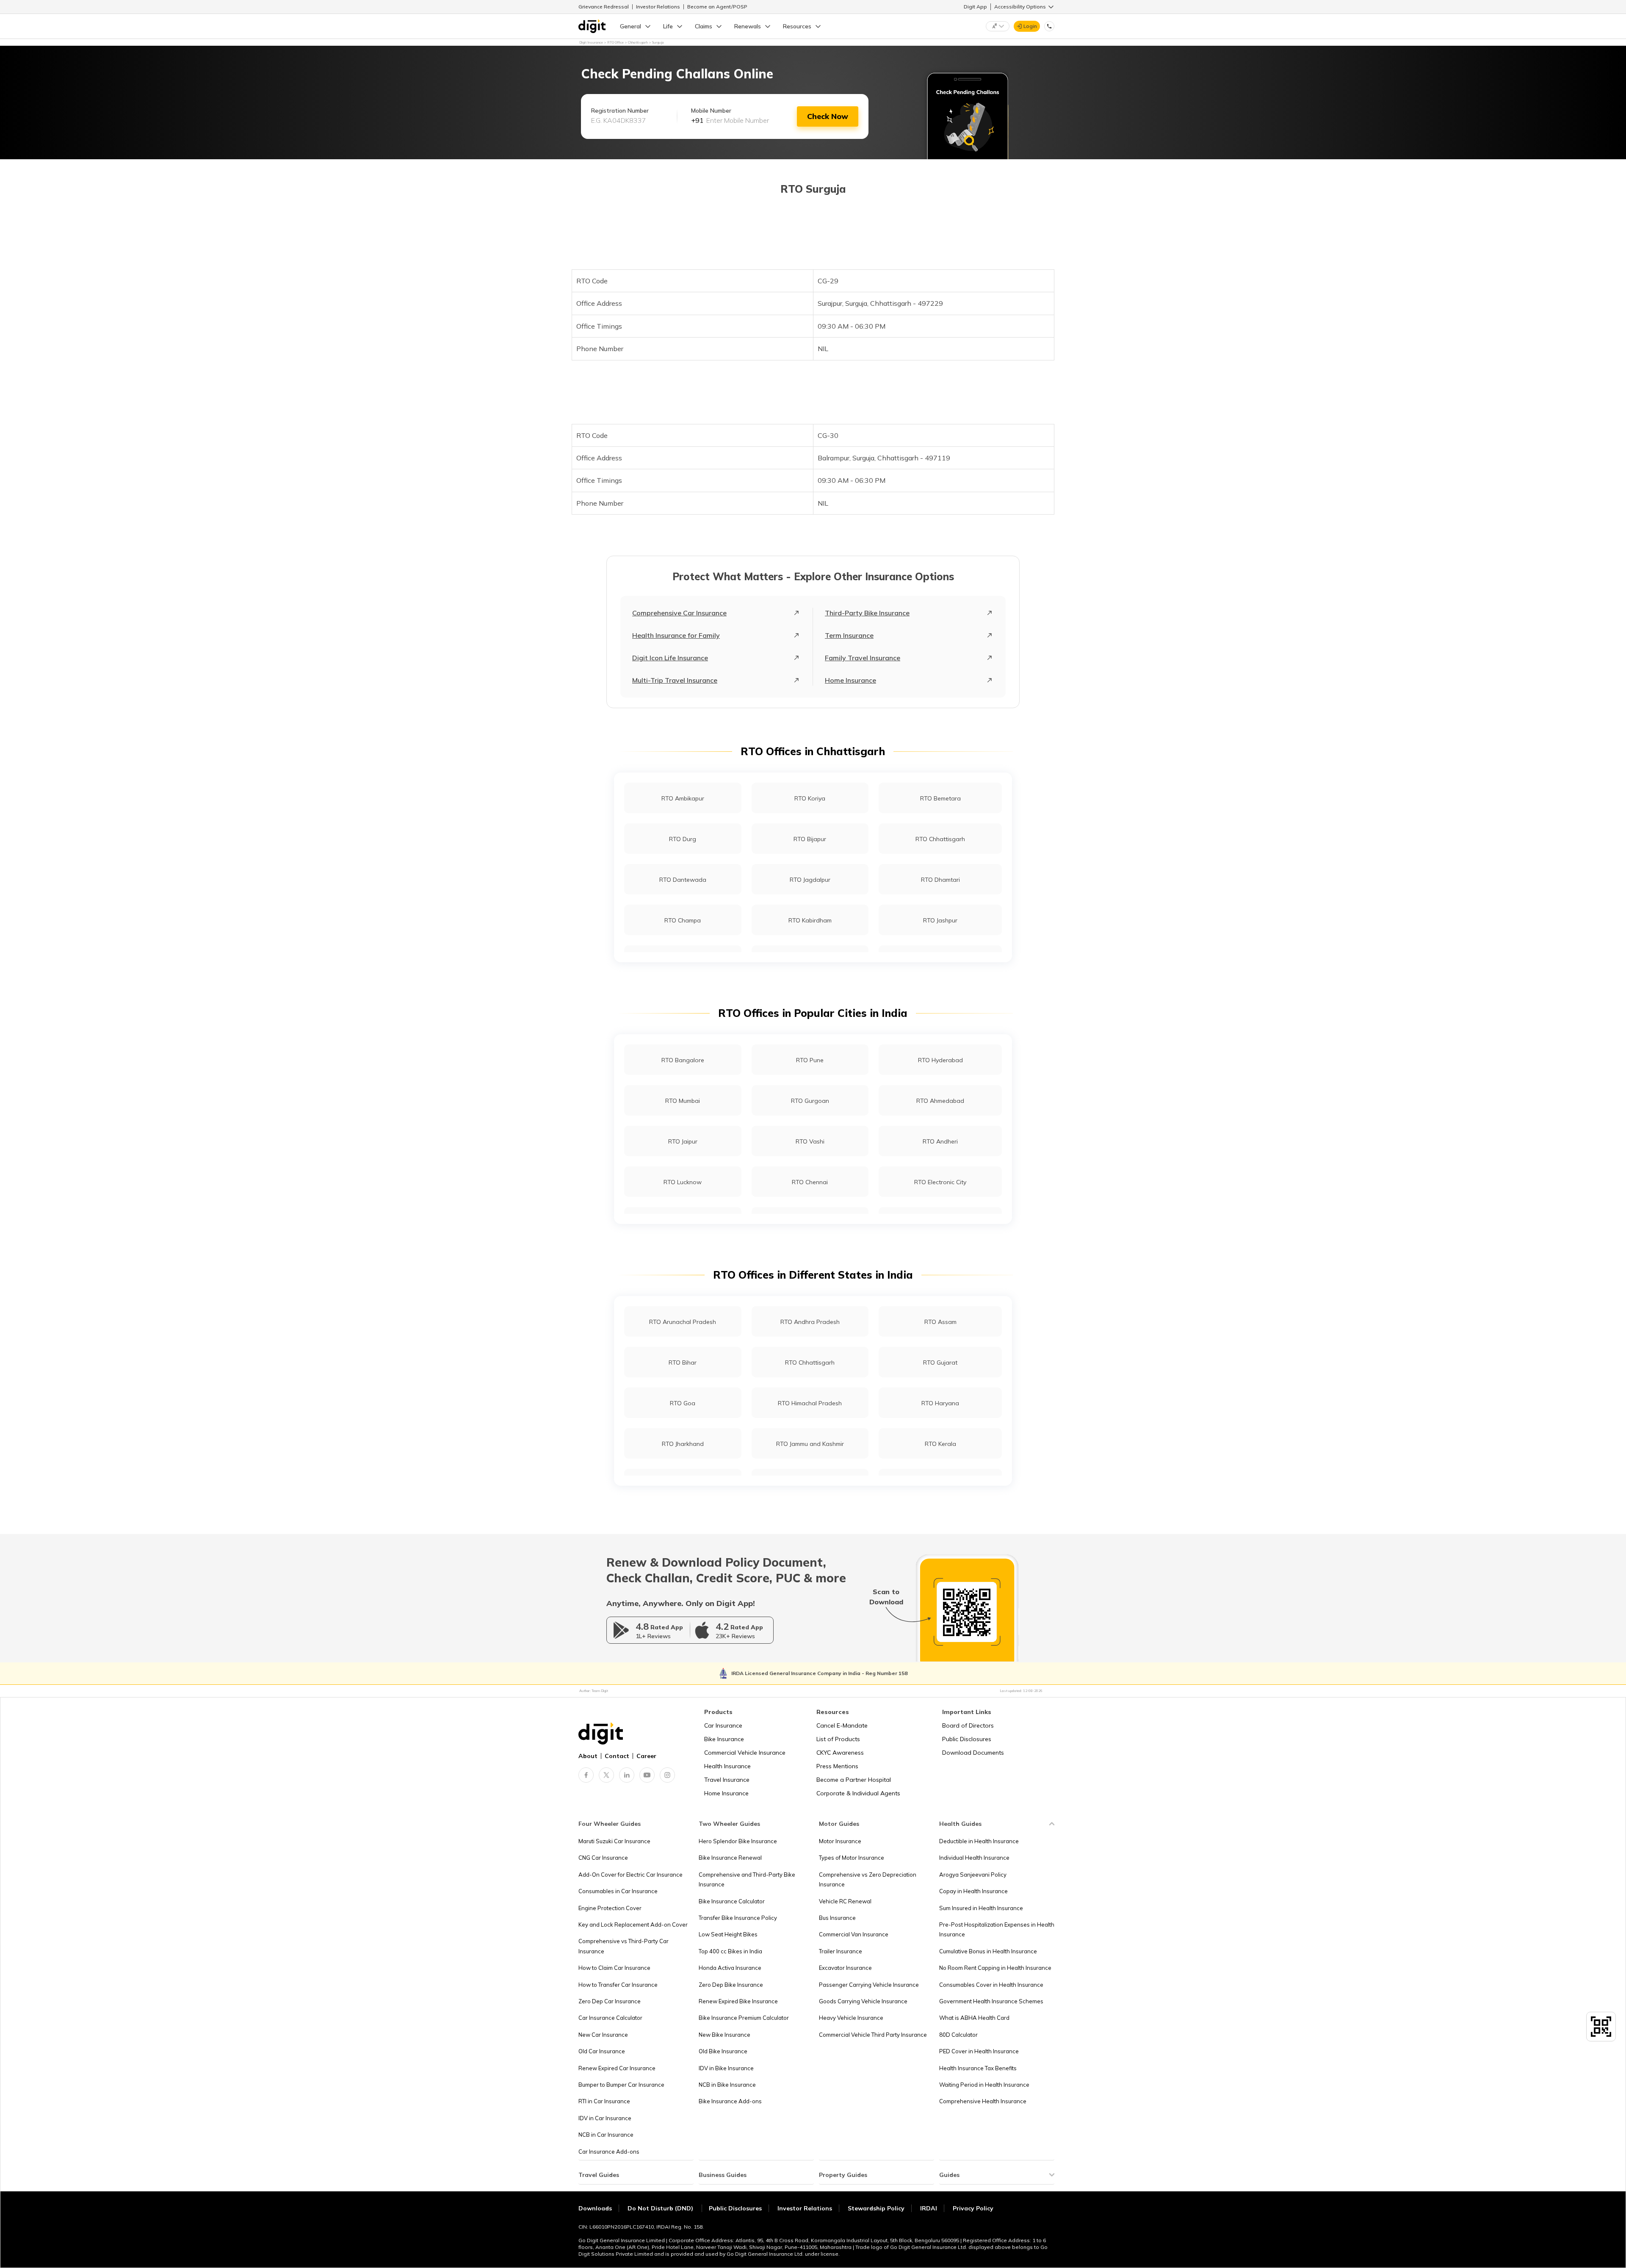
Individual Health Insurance (974, 1858)
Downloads (595, 2208)
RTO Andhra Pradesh (810, 1322)
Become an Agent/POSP (717, 7)
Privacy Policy (973, 2208)
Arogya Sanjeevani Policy (973, 1875)
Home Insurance (850, 680)
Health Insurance (727, 1766)
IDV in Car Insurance (605, 2118)
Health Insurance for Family (676, 635)
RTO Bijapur (810, 839)
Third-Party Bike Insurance (867, 613)
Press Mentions (837, 1766)
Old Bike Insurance (723, 2051)
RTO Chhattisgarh (940, 839)
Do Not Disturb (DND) (661, 2208)
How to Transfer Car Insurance (618, 1985)
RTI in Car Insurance (604, 2101)
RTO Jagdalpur (810, 880)
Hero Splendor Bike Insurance (738, 1841)
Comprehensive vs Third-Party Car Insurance (624, 1946)
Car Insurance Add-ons (609, 2152)
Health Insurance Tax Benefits (978, 2068)
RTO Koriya (810, 798)
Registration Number (620, 111)
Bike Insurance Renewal (730, 1858)
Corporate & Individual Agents (858, 1793)
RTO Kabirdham (810, 920)
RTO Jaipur (683, 1141)
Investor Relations (658, 7)
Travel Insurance (727, 1780)
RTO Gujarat (940, 1362)
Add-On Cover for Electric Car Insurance (630, 1875)
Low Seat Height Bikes (728, 1934)
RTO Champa (683, 920)
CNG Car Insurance (603, 1858)
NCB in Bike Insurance (727, 2085)
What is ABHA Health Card (974, 2018)
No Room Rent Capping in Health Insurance (995, 1968)
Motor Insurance (840, 1841)
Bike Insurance (724, 1739)
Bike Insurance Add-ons (730, 2101)
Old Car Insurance (602, 2051)
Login (1030, 26)
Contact (617, 1756)
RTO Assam (940, 1322)
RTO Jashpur (940, 920)
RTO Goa (683, 1403)
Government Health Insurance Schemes (991, 2001)
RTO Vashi (810, 1141)
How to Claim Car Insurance (614, 1968)
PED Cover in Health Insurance (979, 2051)
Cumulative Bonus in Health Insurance (988, 1951)
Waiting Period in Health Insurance (984, 2085)
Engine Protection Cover (610, 1908)
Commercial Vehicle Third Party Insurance (873, 2035)
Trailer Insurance (841, 1951)
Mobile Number (711, 111)
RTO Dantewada (683, 880)
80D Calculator (958, 2035)
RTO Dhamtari (940, 880)
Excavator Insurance (845, 1968)
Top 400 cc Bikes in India (730, 1951)
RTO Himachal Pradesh (810, 1403)
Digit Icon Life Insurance (670, 658)
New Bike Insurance (725, 2035)
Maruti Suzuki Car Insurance (614, 1841)
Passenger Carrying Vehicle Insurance (869, 1985)
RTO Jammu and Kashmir (810, 1444)
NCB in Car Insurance (606, 2135)
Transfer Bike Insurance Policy (738, 1918)
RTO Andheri (940, 1141)
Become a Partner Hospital (854, 1780)
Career (646, 1756)
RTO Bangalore (683, 1060)
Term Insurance (849, 635)
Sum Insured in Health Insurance (981, 1908)
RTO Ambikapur (683, 798)
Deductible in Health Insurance (979, 1841)
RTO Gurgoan (810, 1101)
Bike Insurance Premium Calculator (744, 2018)
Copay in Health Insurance (973, 1891)
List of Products (838, 1739)
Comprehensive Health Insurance (983, 2101)
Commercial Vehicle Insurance (745, 1753)
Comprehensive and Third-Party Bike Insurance (747, 1879)
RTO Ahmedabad (940, 1101)
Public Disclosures (967, 1739)
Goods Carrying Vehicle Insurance (863, 2001)
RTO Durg (683, 839)
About (588, 1756)
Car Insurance (723, 1725)
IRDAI (929, 2208)
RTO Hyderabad (940, 1060)
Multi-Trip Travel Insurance (675, 680)
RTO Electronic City (940, 1182)
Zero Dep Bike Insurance (731, 1985)
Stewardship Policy (876, 2208)
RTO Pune (810, 1060)
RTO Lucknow (683, 1182)
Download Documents (973, 1753)
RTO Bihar (683, 1362)
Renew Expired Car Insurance (617, 2068)
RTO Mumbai (683, 1101)
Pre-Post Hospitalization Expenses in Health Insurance (997, 1929)
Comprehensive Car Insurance (679, 613)
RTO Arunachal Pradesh (683, 1322)
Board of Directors (968, 1725)
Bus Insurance (837, 1918)
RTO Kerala (940, 1444)
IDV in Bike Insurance (726, 2068)
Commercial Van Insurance (854, 1934)
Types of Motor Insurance (852, 1858)
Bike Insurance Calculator (732, 1901)
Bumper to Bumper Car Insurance (621, 2085)
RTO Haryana (940, 1403)
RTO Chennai (810, 1182)
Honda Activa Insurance (730, 1968)
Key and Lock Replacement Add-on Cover (633, 1925)
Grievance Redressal (604, 7)
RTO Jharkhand (683, 1444)
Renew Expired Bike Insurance (738, 2001)
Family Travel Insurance (863, 658)
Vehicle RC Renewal (845, 1901)
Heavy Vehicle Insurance (851, 2018)
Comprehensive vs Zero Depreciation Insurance (868, 1879)
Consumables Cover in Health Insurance (991, 1985)
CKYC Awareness (840, 1753)
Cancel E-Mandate (842, 1725)
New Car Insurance (603, 2035)
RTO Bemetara (940, 798)
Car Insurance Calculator (610, 2018)
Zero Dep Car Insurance (610, 2001)
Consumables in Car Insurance (618, 1891)
